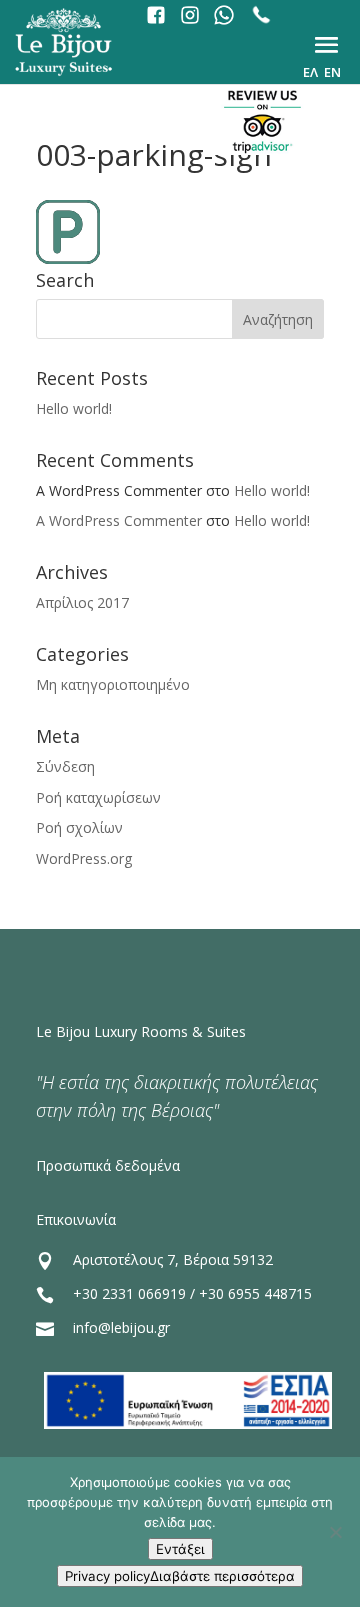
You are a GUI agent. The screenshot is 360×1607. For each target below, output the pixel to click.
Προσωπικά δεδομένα (108, 1165)
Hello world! (74, 408)
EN (332, 72)
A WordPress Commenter (119, 520)
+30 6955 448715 (255, 1293)
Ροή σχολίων (79, 827)
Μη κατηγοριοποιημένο (113, 684)
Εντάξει (180, 1549)
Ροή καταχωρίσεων (98, 797)
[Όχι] (335, 1532)
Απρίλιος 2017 (82, 602)
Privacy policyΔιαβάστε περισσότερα (180, 1576)
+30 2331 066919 (129, 1293)
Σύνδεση (65, 766)
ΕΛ (310, 72)
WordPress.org (84, 858)
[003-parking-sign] (68, 258)
